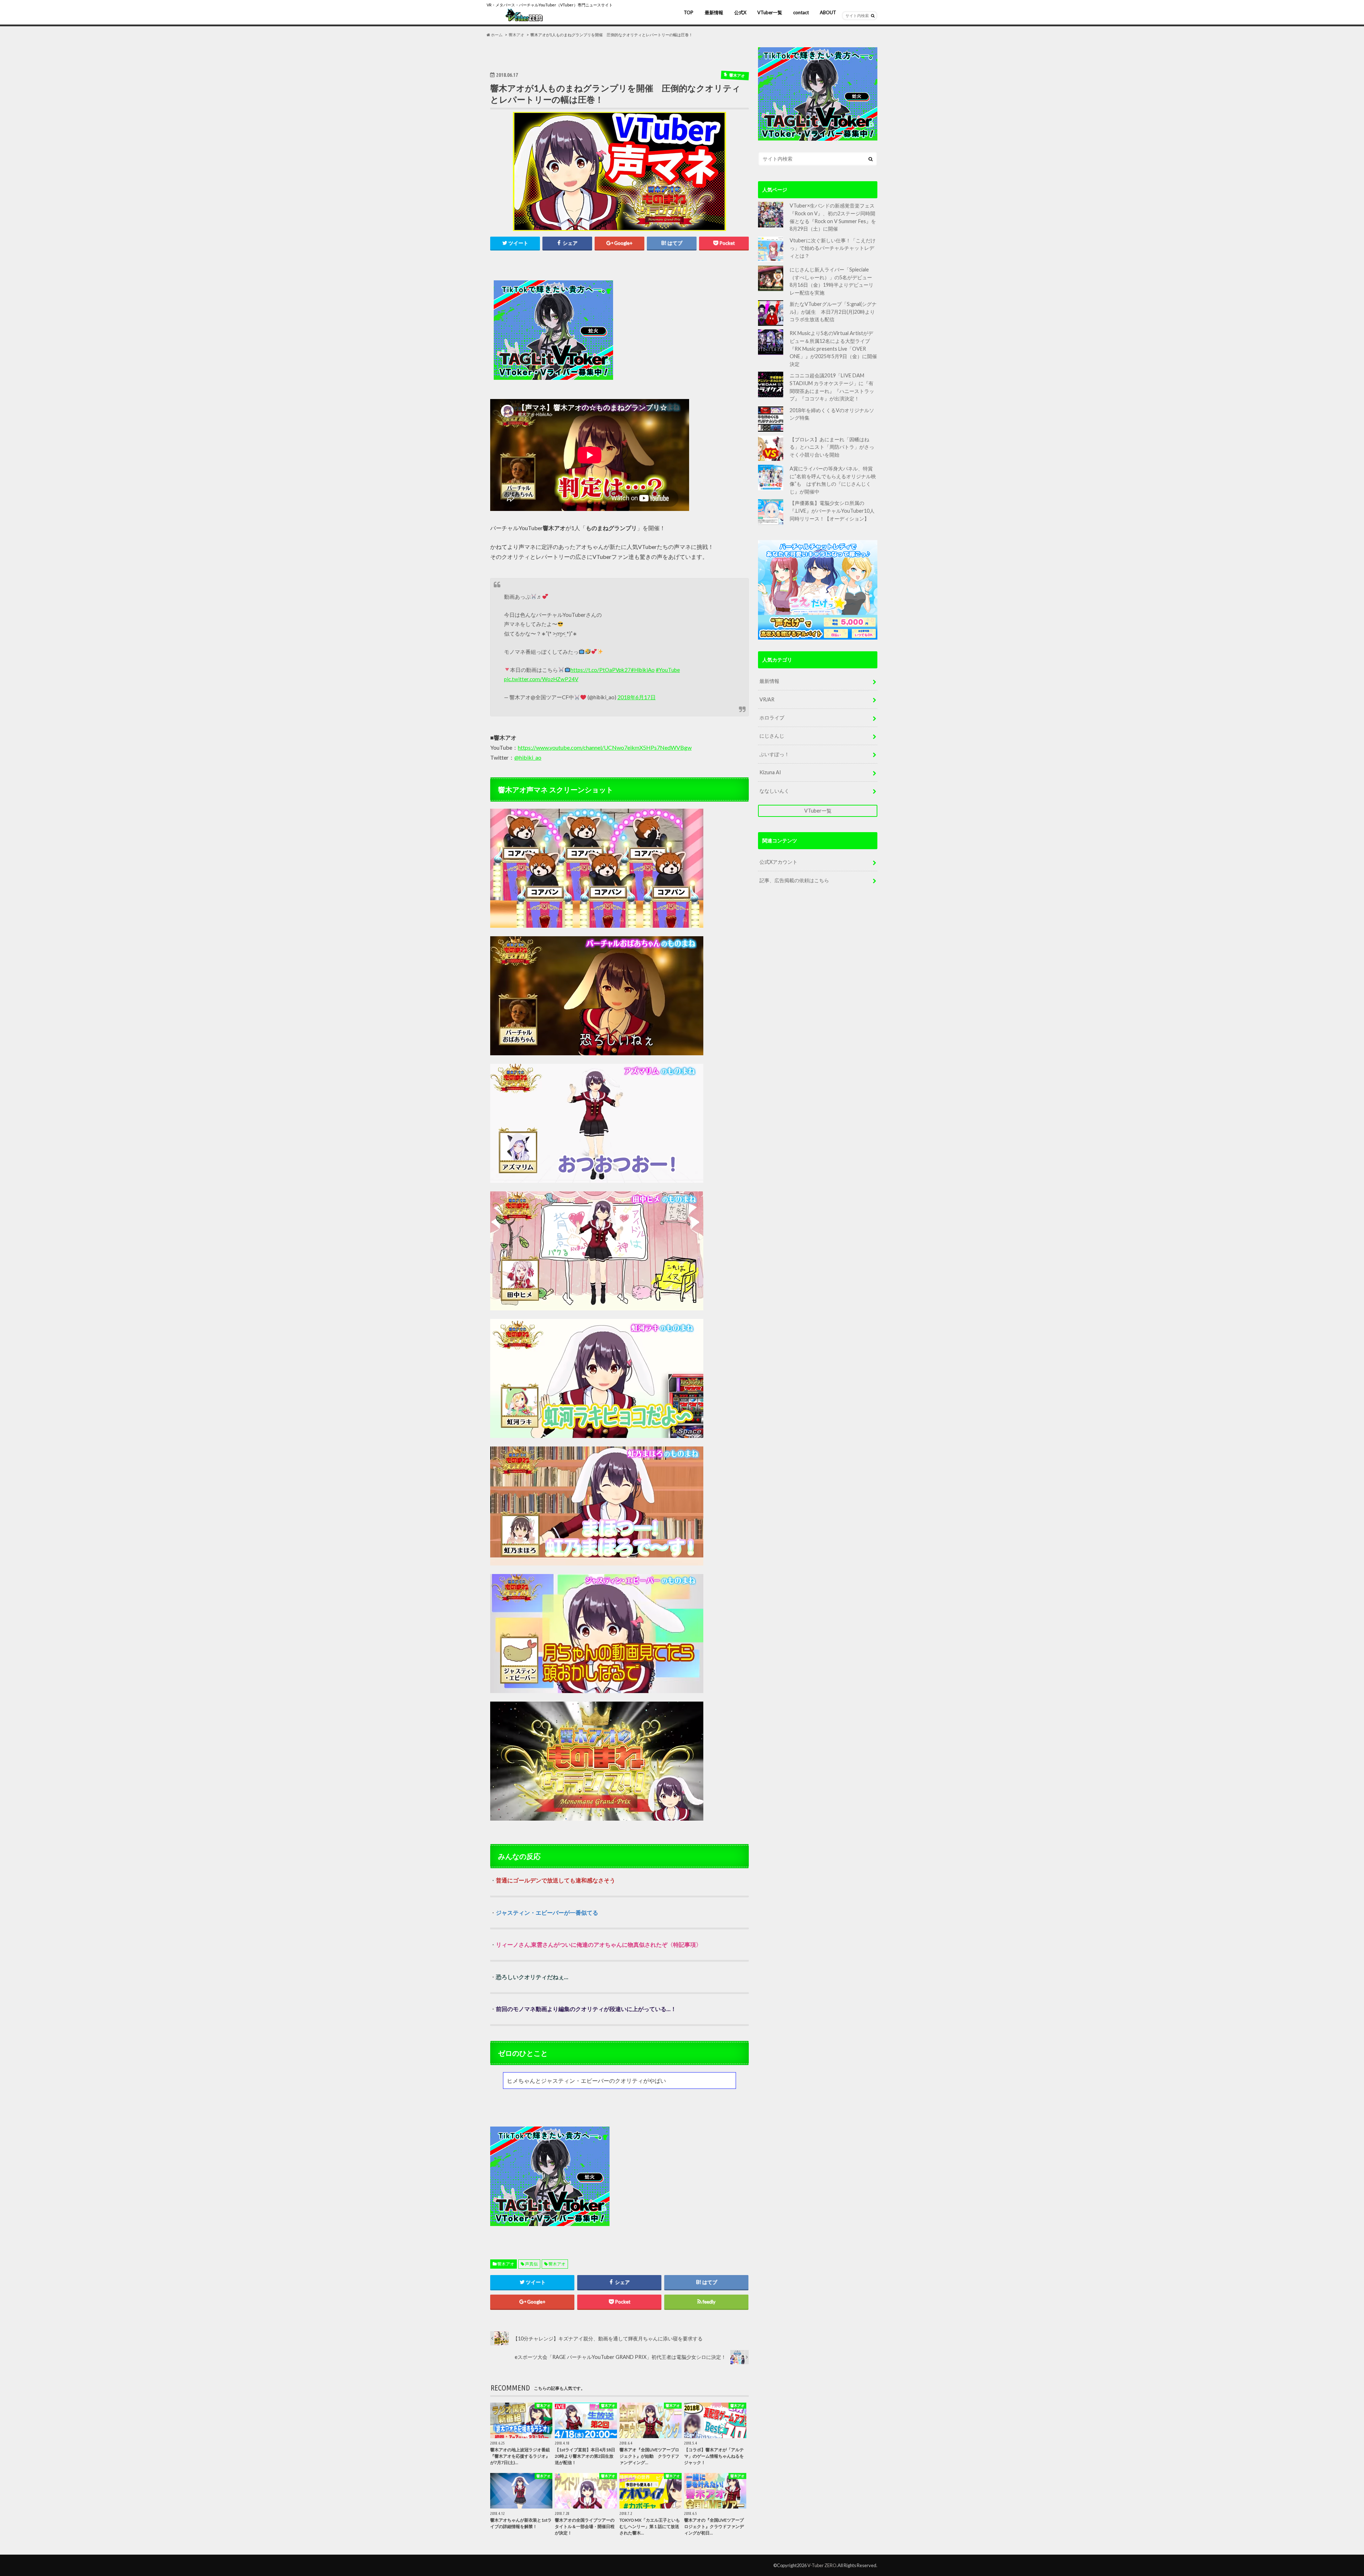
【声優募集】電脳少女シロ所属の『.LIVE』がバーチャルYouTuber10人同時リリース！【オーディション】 (832, 511)
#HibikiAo (643, 670)
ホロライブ (772, 718)
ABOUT (828, 12)
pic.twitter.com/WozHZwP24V (541, 679)
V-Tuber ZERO (822, 2565)
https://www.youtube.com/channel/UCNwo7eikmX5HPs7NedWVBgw (605, 747)
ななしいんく (774, 791)
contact (801, 12)
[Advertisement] (683, 330)
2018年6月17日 (637, 697)
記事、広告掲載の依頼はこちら (794, 880)
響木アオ (506, 2264)
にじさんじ (772, 736)
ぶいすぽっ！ (774, 754)
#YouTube (668, 670)
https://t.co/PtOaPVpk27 (601, 670)
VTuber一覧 (770, 12)
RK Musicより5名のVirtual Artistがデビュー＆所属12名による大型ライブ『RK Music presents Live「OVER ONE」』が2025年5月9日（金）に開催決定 (833, 348)
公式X (740, 12)
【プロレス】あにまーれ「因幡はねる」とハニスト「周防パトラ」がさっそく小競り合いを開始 (832, 447)
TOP (689, 12)
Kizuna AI (770, 772)
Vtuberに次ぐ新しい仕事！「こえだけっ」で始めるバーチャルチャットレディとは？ (833, 248)
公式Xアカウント (778, 862)
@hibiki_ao (528, 757)
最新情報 (714, 12)
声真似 (531, 2264)
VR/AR (767, 699)
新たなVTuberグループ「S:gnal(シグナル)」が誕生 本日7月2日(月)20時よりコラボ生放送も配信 (833, 312)
